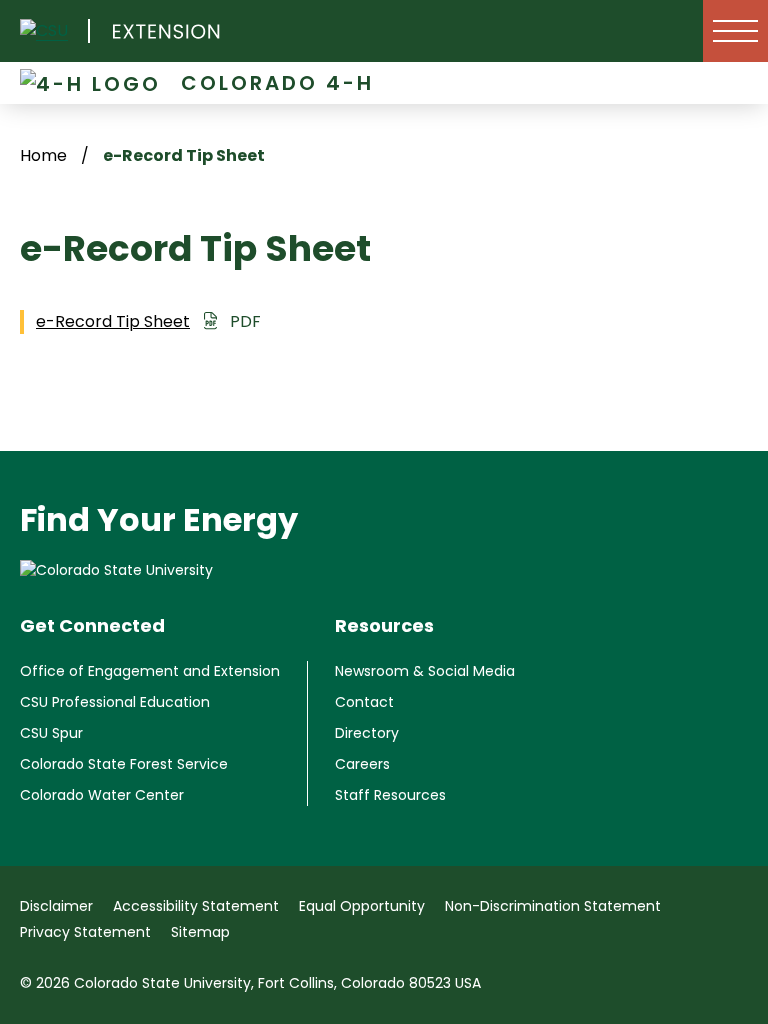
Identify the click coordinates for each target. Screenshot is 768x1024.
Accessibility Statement (196, 906)
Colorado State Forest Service (124, 764)
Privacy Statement (85, 932)
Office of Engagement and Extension (150, 671)
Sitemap (200, 932)
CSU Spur (51, 733)
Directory (367, 733)
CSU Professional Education (115, 702)
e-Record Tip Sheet (113, 321)
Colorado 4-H (277, 83)
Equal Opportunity (362, 906)
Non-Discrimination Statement (553, 906)
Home (43, 155)
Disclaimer (56, 906)
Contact (364, 702)
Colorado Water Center (102, 795)
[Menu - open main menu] (735, 31)
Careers (362, 764)
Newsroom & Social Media (425, 671)
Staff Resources (390, 795)
